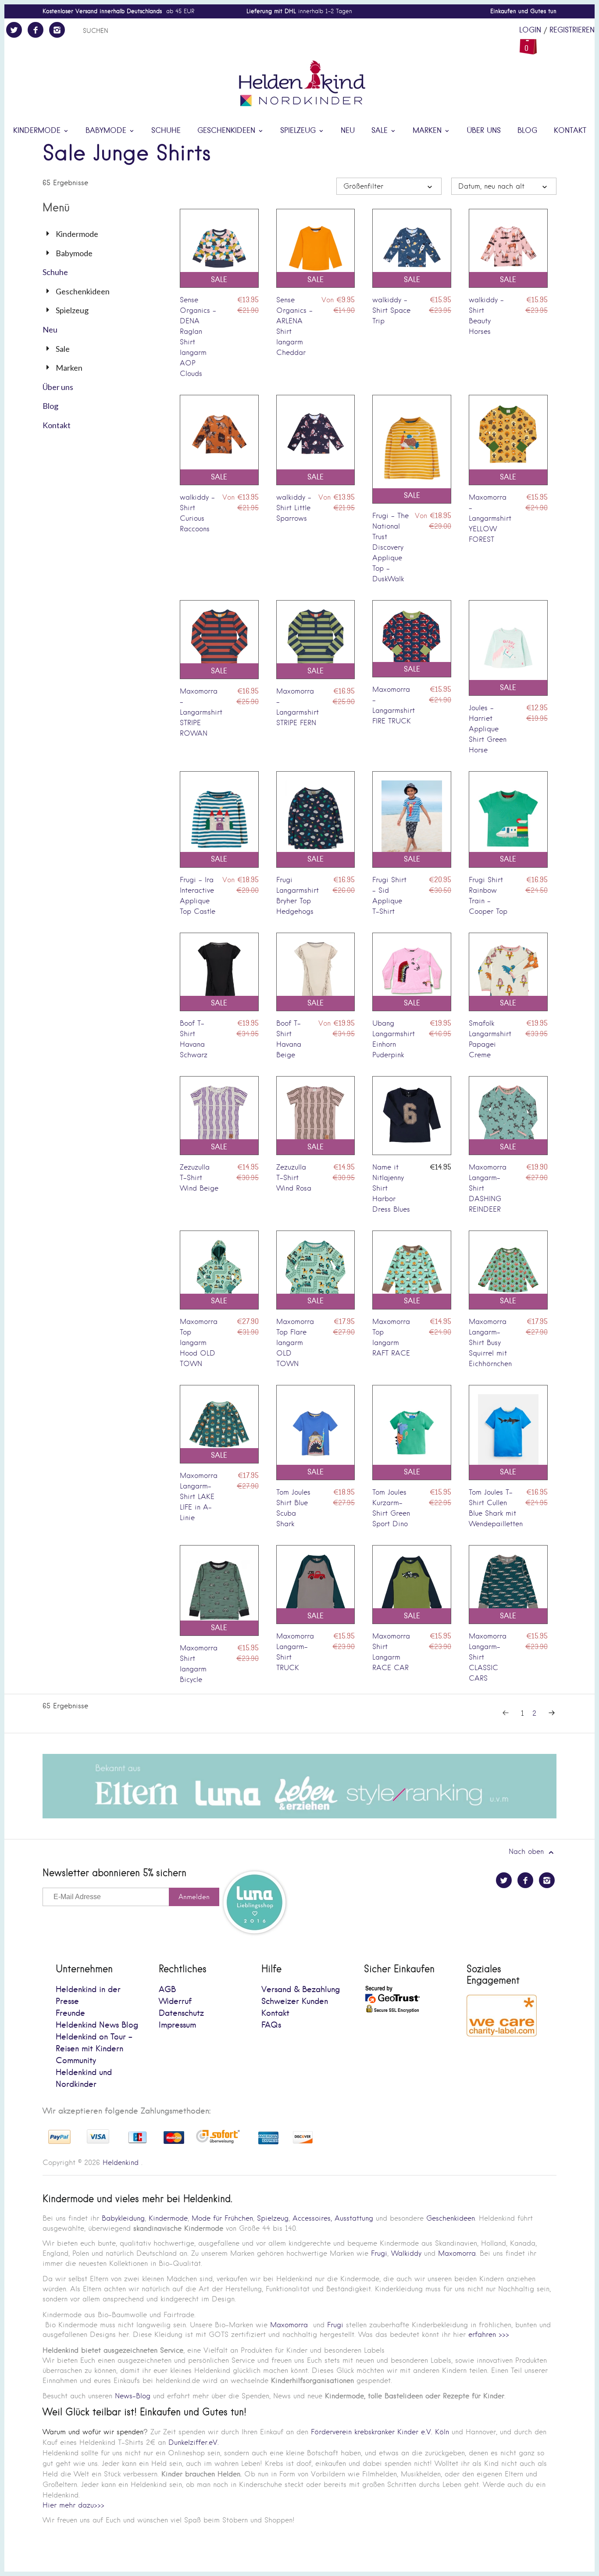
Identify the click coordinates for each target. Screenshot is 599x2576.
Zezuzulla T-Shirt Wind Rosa (294, 1178)
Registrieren (572, 30)
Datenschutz (181, 2013)
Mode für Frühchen (222, 2218)
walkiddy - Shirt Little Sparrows (294, 508)
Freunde (70, 2013)
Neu (348, 131)
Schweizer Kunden (295, 2002)
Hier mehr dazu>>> (73, 2505)
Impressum (177, 2025)
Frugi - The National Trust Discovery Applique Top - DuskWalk (390, 547)
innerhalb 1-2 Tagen (299, 11)
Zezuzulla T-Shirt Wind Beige (199, 1178)
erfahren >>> (489, 2334)
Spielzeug (299, 131)
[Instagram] (57, 30)
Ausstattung (354, 2218)
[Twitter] (14, 30)
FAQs (271, 2025)
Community (76, 2061)
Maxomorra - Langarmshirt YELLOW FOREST (490, 518)
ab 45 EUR (118, 11)
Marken (428, 131)
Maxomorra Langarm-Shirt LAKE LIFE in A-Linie (199, 1497)
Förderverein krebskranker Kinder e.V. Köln (381, 2432)
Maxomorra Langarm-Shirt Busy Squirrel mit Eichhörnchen (490, 1343)
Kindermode (38, 131)
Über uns (484, 131)
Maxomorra (457, 2253)
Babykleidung (123, 2218)
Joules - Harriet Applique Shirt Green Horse (488, 729)
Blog (527, 131)
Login (530, 30)
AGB (167, 1990)
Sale (381, 131)
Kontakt (570, 131)
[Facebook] (36, 30)
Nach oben (528, 1851)
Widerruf (175, 2002)
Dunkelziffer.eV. (194, 2442)
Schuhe (166, 131)
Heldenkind (121, 2163)
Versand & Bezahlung (301, 1990)
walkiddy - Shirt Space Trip (391, 310)
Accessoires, (312, 2218)
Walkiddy (406, 2253)
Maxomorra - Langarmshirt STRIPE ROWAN (201, 712)
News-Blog (133, 2396)
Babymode (107, 131)
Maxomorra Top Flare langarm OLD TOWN (295, 1343)
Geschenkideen (228, 131)
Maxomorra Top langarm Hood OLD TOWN (199, 1343)
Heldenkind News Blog (97, 2025)
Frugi (379, 2253)
